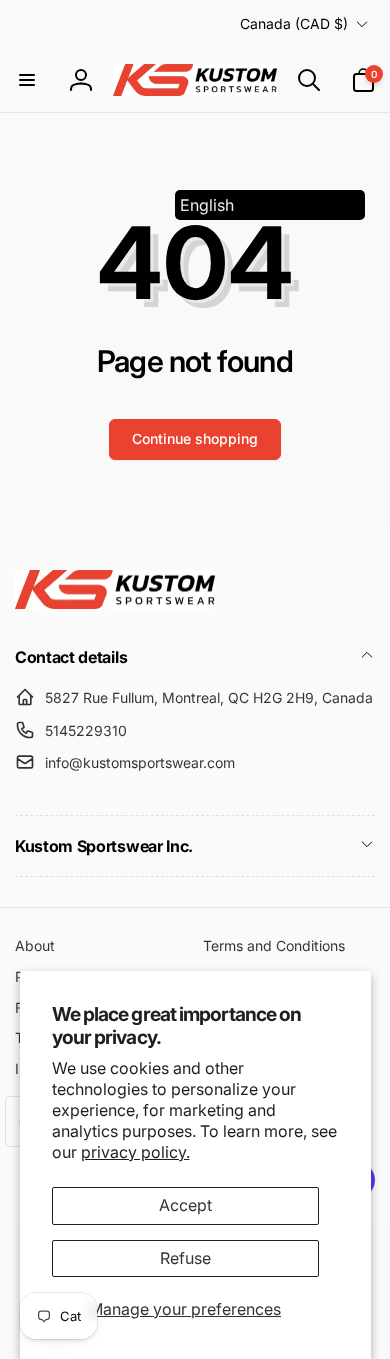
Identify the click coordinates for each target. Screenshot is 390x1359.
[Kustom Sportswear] (115, 603)
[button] (27, 80)
